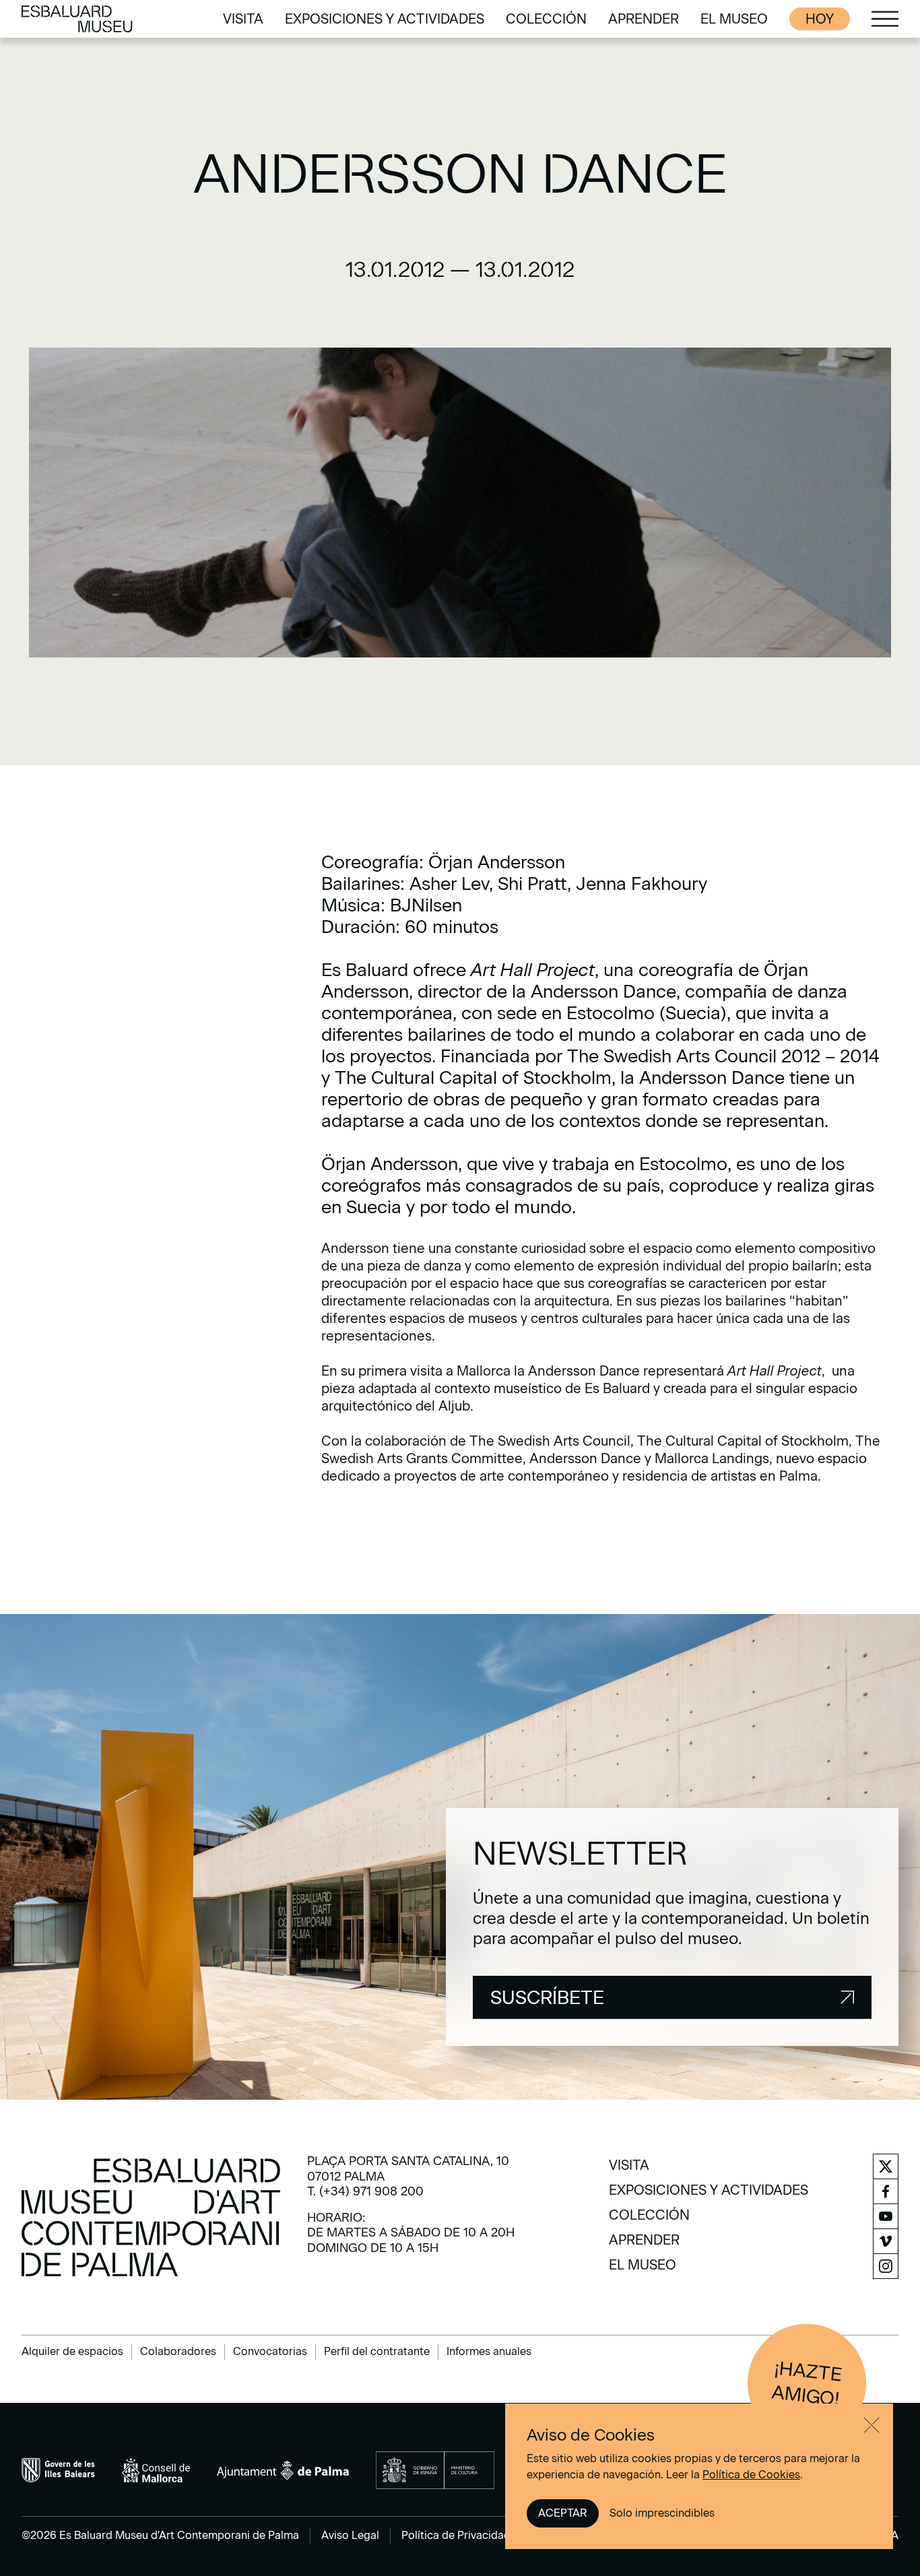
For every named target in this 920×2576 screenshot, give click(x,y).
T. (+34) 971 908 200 (365, 2191)
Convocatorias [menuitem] (270, 2351)
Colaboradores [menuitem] (178, 2351)
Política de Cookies (751, 2475)
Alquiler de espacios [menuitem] (72, 2351)
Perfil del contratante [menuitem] (377, 2351)
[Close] (872, 2425)
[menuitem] (243, 19)
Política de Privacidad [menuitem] (456, 2535)
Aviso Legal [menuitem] (350, 2535)
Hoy (820, 19)
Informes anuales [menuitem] (489, 2351)
